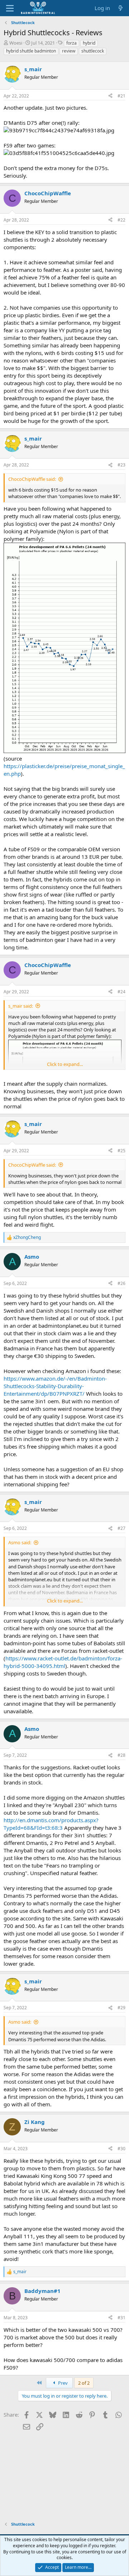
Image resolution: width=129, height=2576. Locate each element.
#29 (121, 2008)
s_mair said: (21, 1006)
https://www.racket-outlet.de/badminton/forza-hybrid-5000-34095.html (63, 1662)
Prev (62, 2383)
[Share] (110, 96)
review (69, 51)
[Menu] (10, 8)
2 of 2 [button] (84, 2383)
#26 (121, 1283)
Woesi (16, 43)
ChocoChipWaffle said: (32, 479)
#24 (121, 992)
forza (71, 43)
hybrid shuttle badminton (31, 51)
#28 (121, 1755)
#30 (121, 2149)
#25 (121, 1151)
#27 (121, 1528)
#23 (121, 465)
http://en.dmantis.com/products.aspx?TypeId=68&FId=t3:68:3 (51, 1824)
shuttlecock (93, 51)
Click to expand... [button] (65, 1064)
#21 (121, 96)
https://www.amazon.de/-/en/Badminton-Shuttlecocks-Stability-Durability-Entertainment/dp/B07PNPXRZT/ (55, 1386)
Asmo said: (20, 1542)
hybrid (89, 43)
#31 (121, 2318)
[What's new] (121, 8)
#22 (121, 220)
